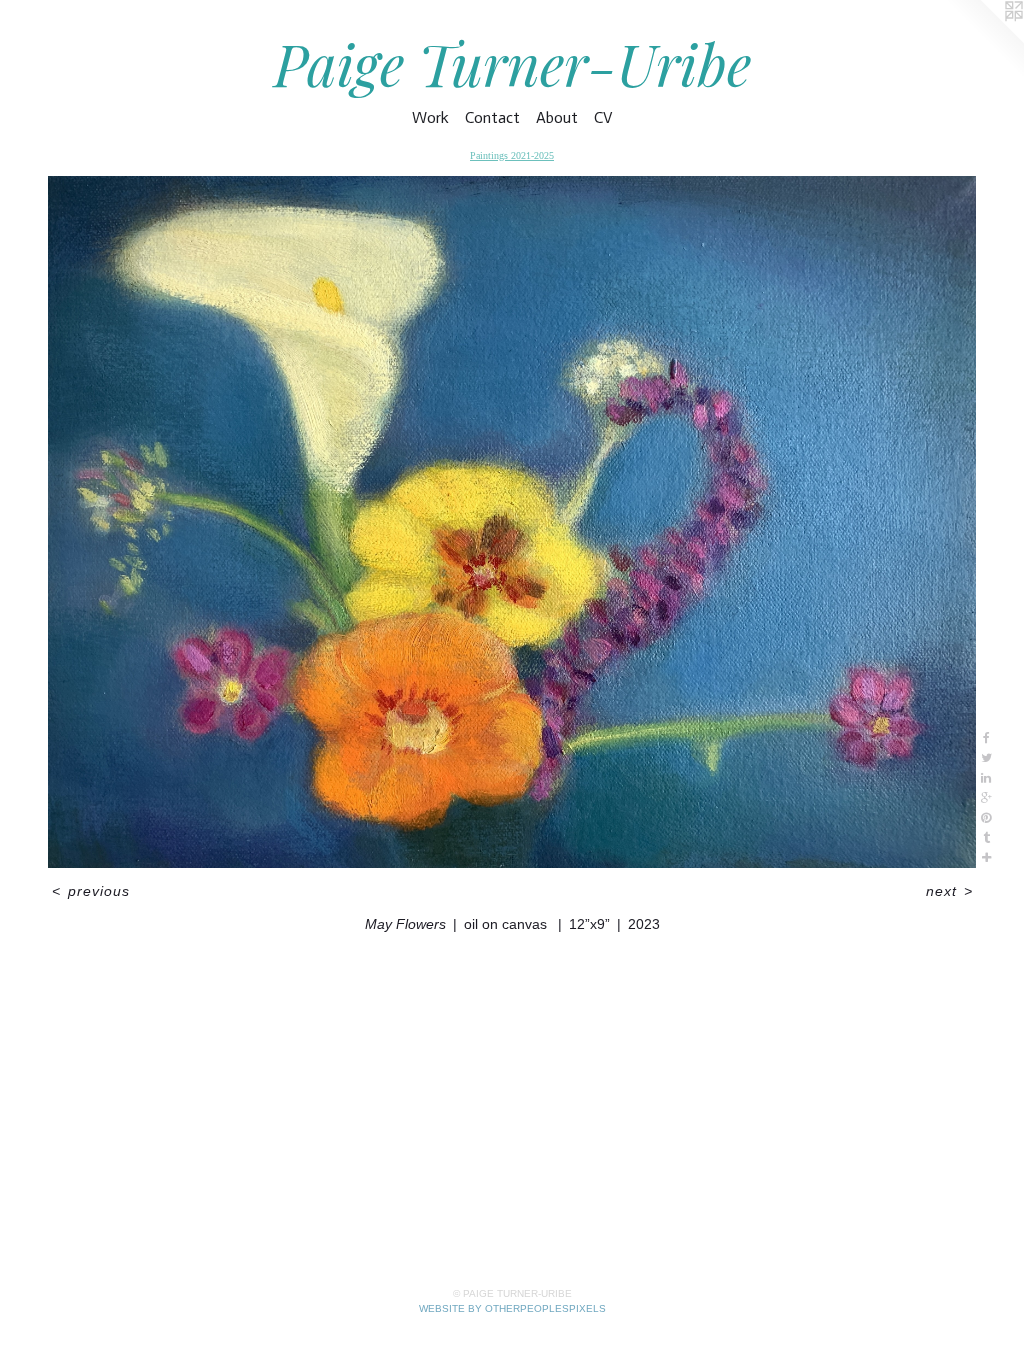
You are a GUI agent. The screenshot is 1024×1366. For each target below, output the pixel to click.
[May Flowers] (512, 522)
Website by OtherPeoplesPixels (512, 1308)
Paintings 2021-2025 (512, 155)
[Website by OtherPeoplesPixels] (984, 40)
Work (430, 117)
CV (603, 117)
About (557, 117)
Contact (492, 117)
